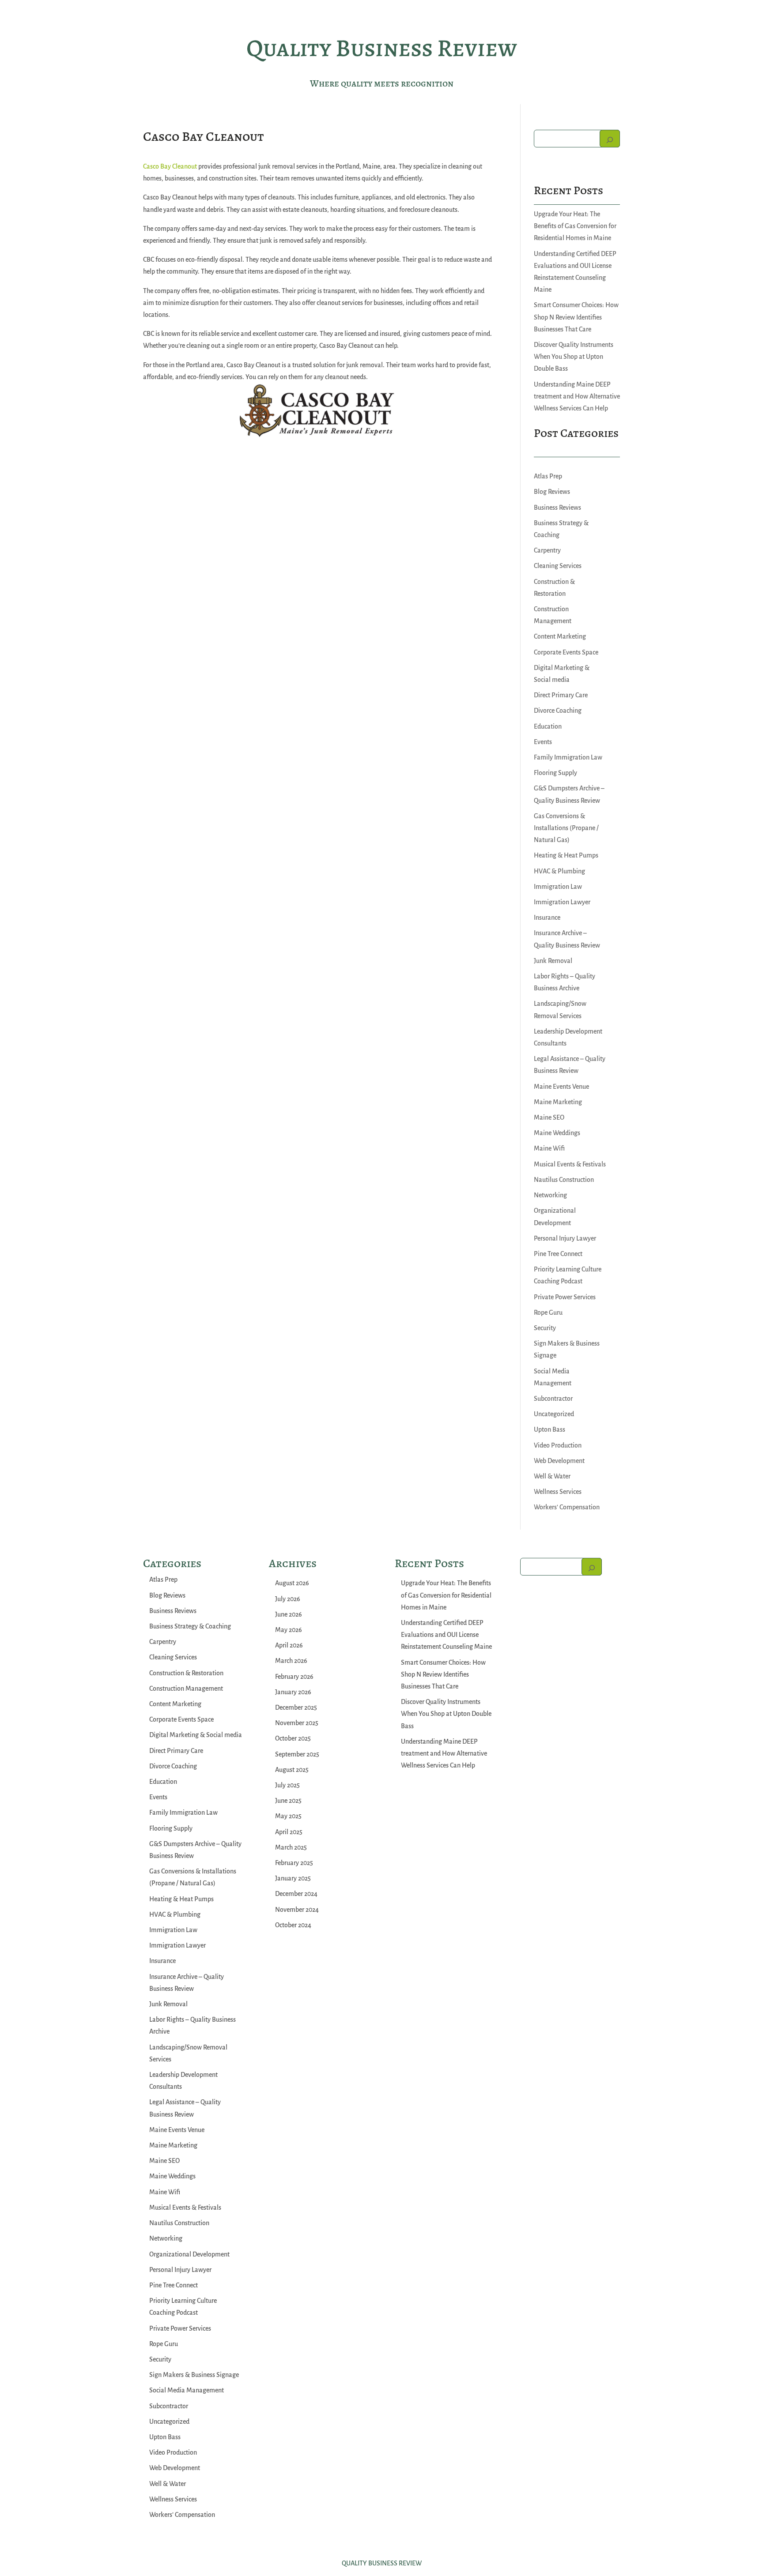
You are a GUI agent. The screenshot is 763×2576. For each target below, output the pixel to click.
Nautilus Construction (564, 1180)
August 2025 (292, 1770)
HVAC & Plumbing (559, 871)
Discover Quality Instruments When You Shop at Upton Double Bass (574, 357)
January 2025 (293, 1878)
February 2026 (294, 1677)
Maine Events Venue (561, 1087)
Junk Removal (553, 961)
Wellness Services (558, 1492)
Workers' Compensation (567, 1507)
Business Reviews (557, 508)
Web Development (559, 1461)
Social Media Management (187, 2390)
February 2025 (294, 1863)
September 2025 (297, 1754)
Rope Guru (548, 1312)
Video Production (558, 1445)
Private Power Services (565, 1297)
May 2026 (289, 1630)
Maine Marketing (558, 1102)
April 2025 (289, 1832)
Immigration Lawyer (562, 902)
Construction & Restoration (186, 1673)
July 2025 (287, 1785)
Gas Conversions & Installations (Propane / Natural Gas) (566, 828)
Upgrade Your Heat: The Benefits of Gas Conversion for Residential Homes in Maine (575, 226)
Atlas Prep (548, 476)
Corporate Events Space (566, 652)
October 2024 (293, 1925)
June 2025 (288, 1801)
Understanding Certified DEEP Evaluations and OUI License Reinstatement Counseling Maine (446, 1635)
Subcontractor (553, 1399)
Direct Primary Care (561, 695)
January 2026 (293, 1692)
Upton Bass (550, 1429)
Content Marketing (560, 636)
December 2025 (296, 1707)
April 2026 (289, 1645)
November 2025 (297, 1723)
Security (545, 1328)
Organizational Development (189, 2254)
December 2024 (296, 1894)
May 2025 (288, 1816)
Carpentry (547, 550)
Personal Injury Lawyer (565, 1238)
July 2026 (288, 1599)
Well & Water (552, 1476)
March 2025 (291, 1847)
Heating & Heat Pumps (566, 855)
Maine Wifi (549, 1148)
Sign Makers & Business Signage (194, 2375)
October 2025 (293, 1738)
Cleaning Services (558, 566)
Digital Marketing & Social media (196, 1735)
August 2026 (292, 1583)
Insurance (547, 918)
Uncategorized (554, 1414)
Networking (550, 1195)
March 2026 (291, 1661)
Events (543, 742)
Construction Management (186, 1689)
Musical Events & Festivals (570, 1164)
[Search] (610, 139)
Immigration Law (558, 887)
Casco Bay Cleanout (170, 166)
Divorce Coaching (558, 711)
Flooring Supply (555, 773)
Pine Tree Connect (558, 1254)
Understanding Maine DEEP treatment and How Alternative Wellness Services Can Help (577, 396)
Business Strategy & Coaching (190, 1626)
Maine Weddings (557, 1133)
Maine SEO (549, 1117)
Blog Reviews (552, 492)
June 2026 (289, 1614)
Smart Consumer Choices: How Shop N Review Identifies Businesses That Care (576, 317)
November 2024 (297, 1910)
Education (548, 726)
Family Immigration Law (568, 757)
